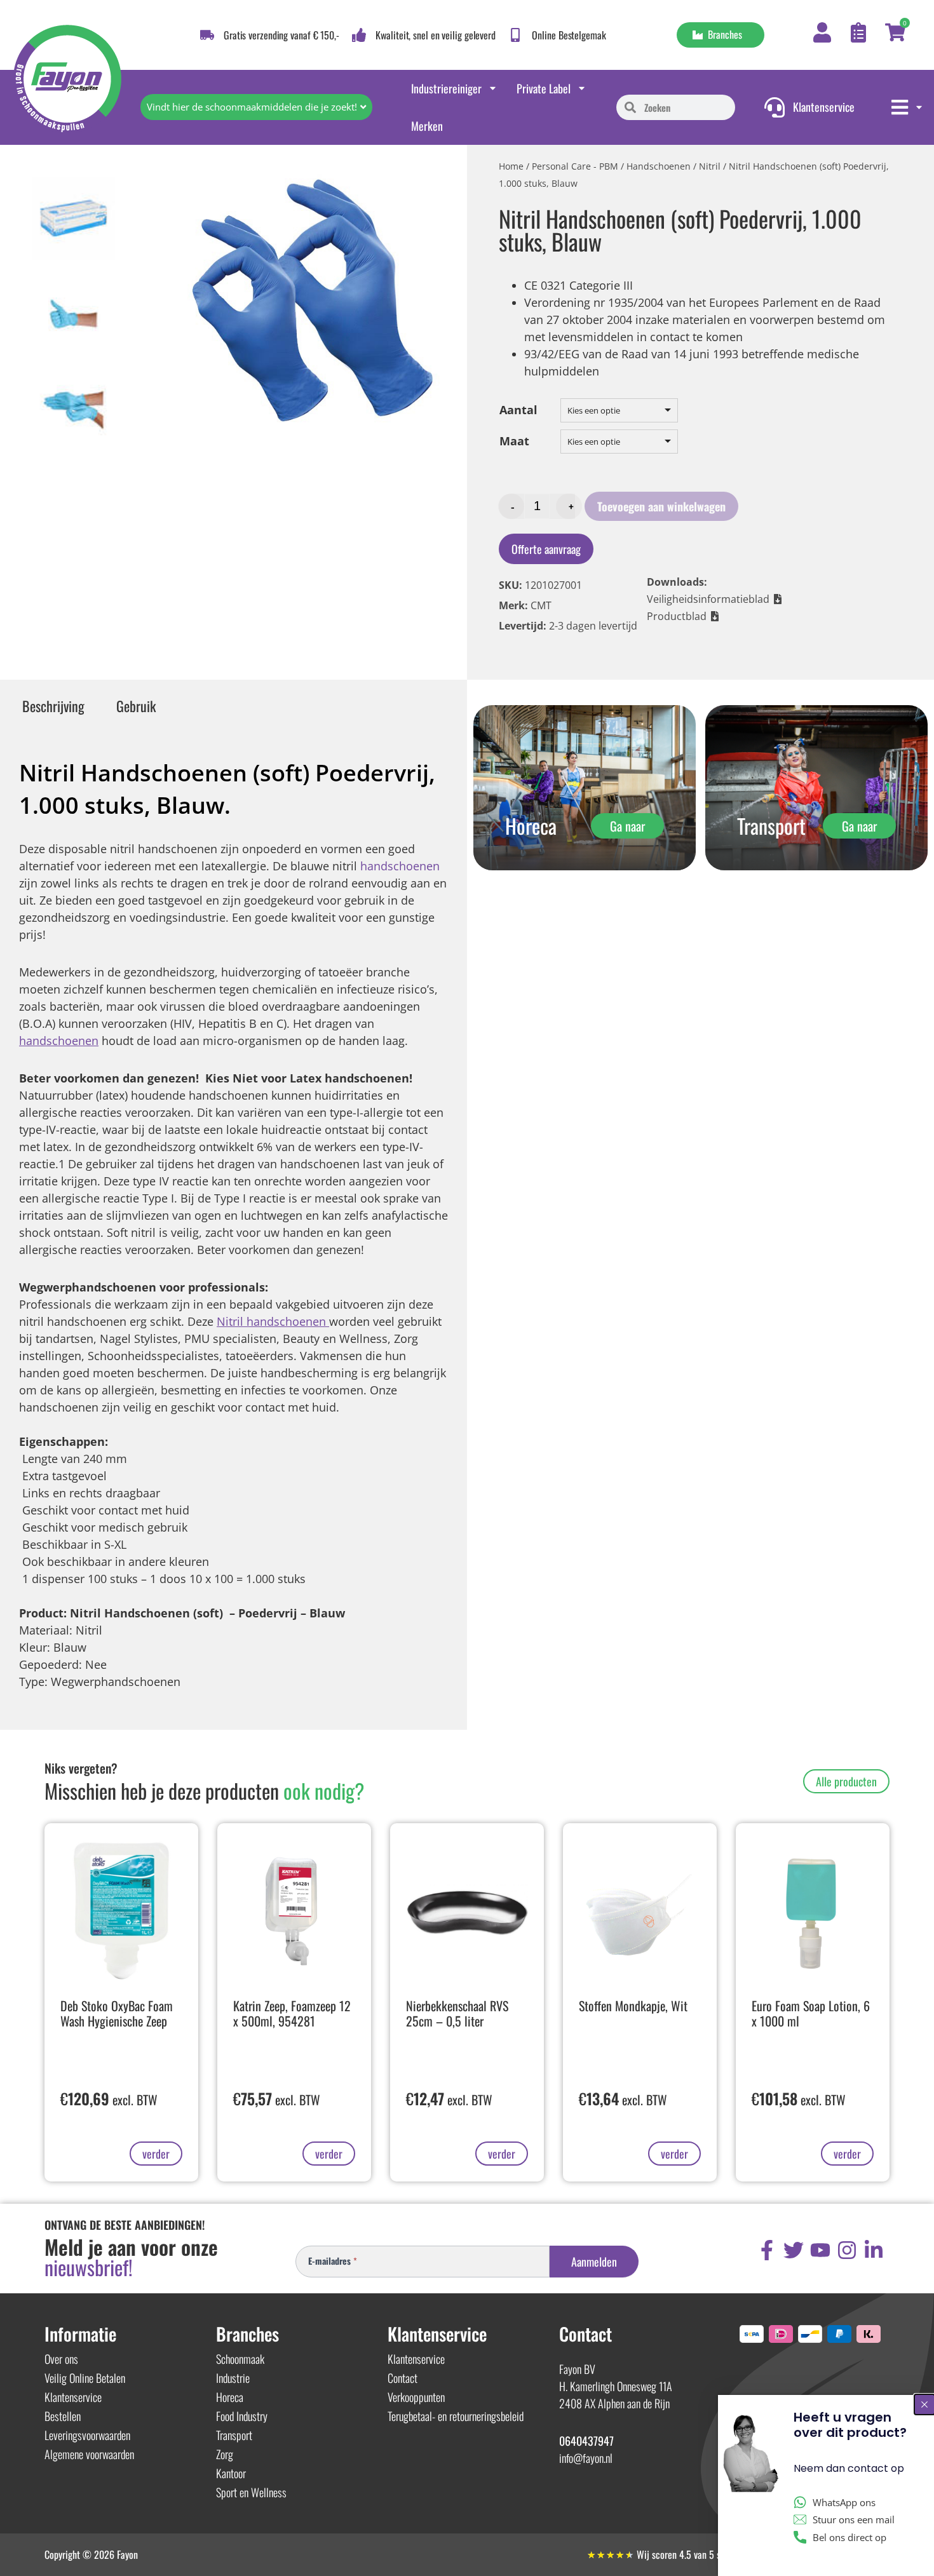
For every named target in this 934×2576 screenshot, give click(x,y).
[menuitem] (908, 107)
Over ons (61, 2359)
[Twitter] (794, 2250)
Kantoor (231, 2473)
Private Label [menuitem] (544, 88)
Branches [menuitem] (722, 34)
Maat (514, 441)
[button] (715, 599)
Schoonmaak (240, 2359)
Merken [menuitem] (427, 126)
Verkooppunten (416, 2397)
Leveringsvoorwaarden (87, 2435)
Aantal (518, 410)
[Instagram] (847, 2250)
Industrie (233, 2378)
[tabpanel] (233, 1225)
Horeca (230, 2397)
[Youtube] (820, 2250)
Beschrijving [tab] (53, 706)
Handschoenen (659, 166)
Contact (403, 2378)
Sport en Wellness (251, 2492)
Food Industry (242, 2416)
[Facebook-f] (767, 2250)
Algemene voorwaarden (89, 2454)
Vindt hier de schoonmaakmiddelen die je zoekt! (252, 107)
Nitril (710, 166)
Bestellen (63, 2416)
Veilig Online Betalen (85, 2378)
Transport (234, 2435)
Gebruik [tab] (136, 706)
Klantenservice (73, 2397)
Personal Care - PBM (575, 166)
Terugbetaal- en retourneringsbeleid (456, 2416)
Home (511, 166)
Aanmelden (594, 2262)
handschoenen (400, 866)
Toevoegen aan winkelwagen (661, 506)
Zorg (225, 2454)
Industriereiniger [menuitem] (446, 88)
